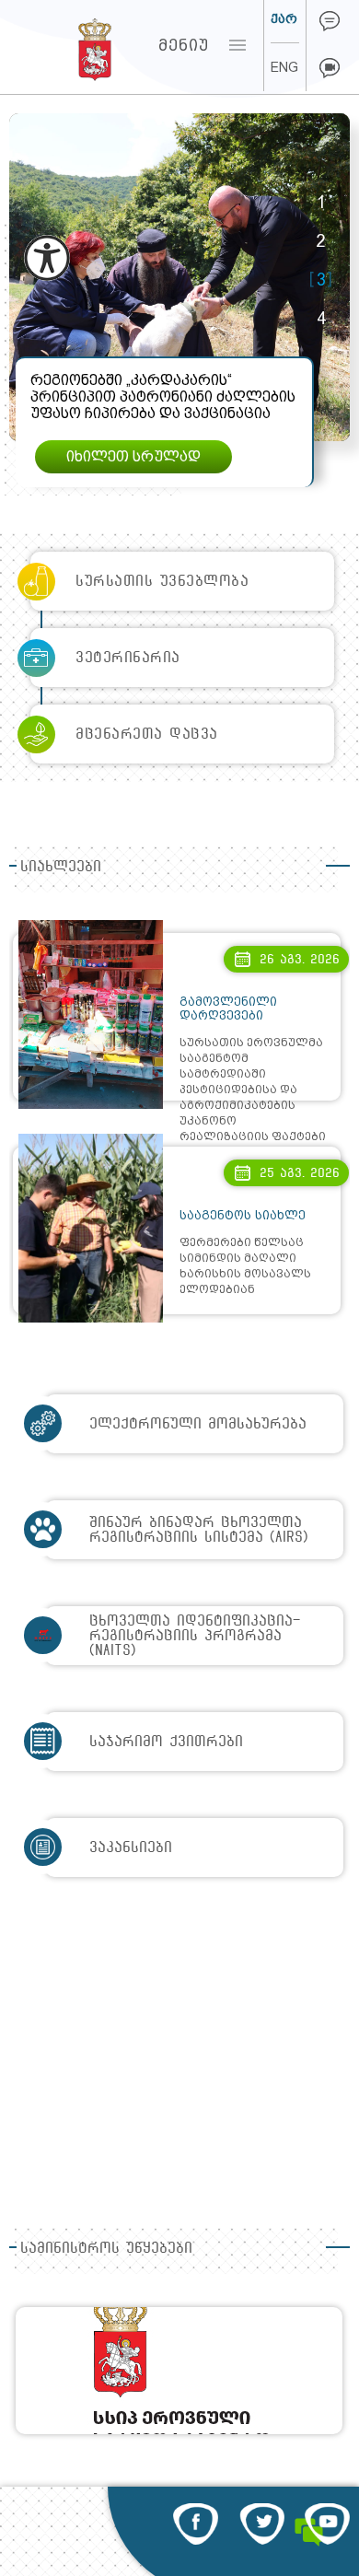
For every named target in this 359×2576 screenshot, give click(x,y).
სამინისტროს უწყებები (106, 2248)
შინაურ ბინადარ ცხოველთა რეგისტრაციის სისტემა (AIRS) (199, 1529)
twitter (262, 2524)
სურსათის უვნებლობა (162, 581)
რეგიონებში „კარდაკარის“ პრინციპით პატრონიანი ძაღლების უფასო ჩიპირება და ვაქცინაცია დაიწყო (163, 405)
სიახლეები (61, 866)
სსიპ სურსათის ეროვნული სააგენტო (60, 45)
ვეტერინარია (128, 657)
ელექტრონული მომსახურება (198, 1423)
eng (284, 67)
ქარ (284, 18)
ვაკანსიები (131, 1847)
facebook (196, 2524)
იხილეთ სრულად (133, 456)
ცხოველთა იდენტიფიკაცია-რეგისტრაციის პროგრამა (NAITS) (195, 1635)
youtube (327, 2524)
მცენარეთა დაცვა (147, 734)
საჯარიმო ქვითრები (166, 1741)
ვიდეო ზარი (330, 68)
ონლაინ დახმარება (330, 21)
